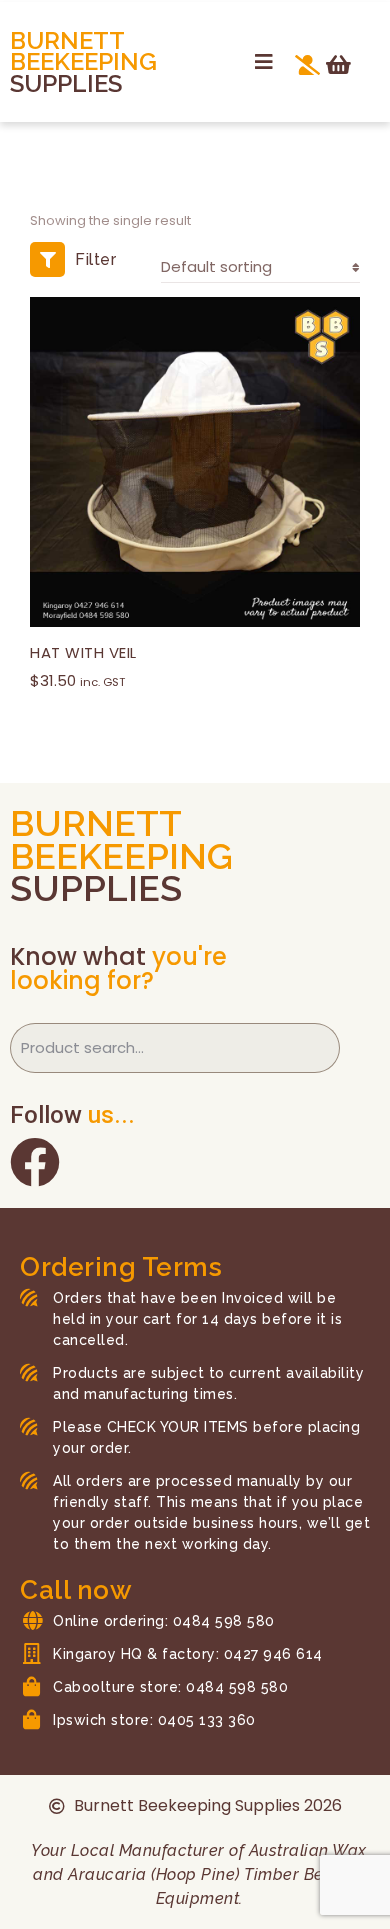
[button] (264, 62)
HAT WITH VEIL (83, 652)
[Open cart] (339, 65)
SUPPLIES (66, 83)
